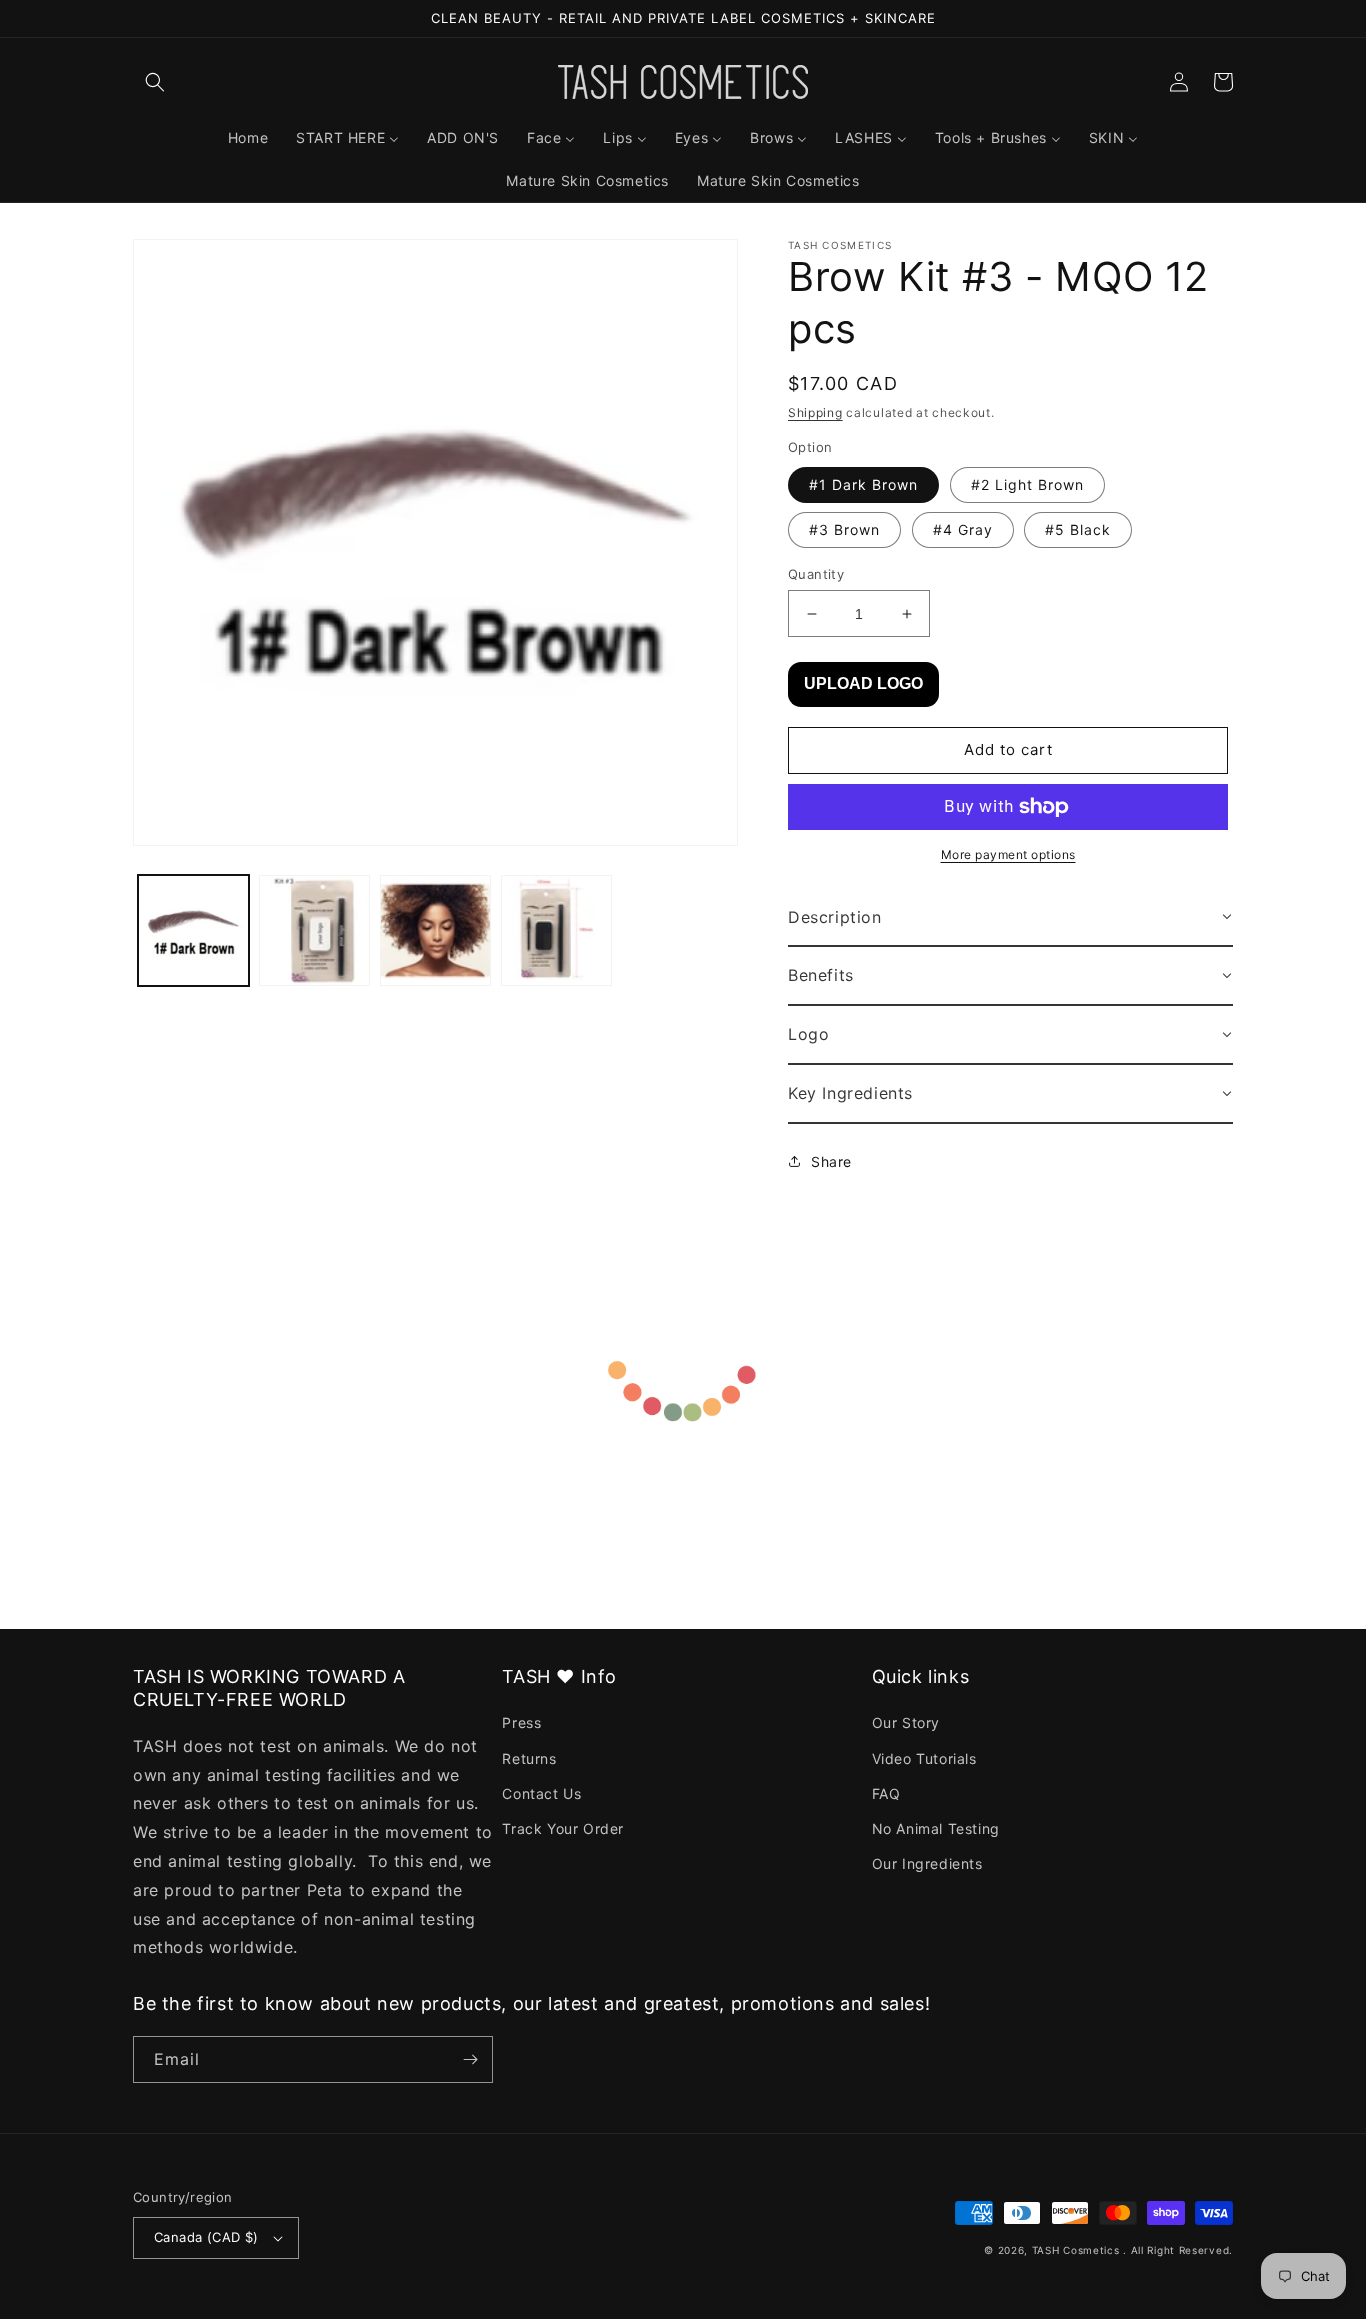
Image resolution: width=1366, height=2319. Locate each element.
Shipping (815, 412)
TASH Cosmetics (1076, 2250)
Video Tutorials (924, 1758)
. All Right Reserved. (1178, 2250)
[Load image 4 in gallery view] (556, 930)
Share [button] (831, 1161)
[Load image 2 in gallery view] (314, 930)
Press (521, 1722)
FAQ (886, 1793)
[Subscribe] (470, 2059)
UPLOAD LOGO (863, 683)
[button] (155, 82)
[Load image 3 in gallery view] (435, 930)
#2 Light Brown (1027, 484)
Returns (529, 1758)
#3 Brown (844, 529)
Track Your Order (563, 1828)
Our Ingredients (927, 1863)
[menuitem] (248, 138)
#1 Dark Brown (863, 484)
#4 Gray (963, 529)
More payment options (1008, 854)
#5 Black (1078, 529)
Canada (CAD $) (206, 2237)
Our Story (906, 1722)
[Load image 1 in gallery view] (193, 930)
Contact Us (541, 1793)
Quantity (816, 574)
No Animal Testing (936, 1828)
